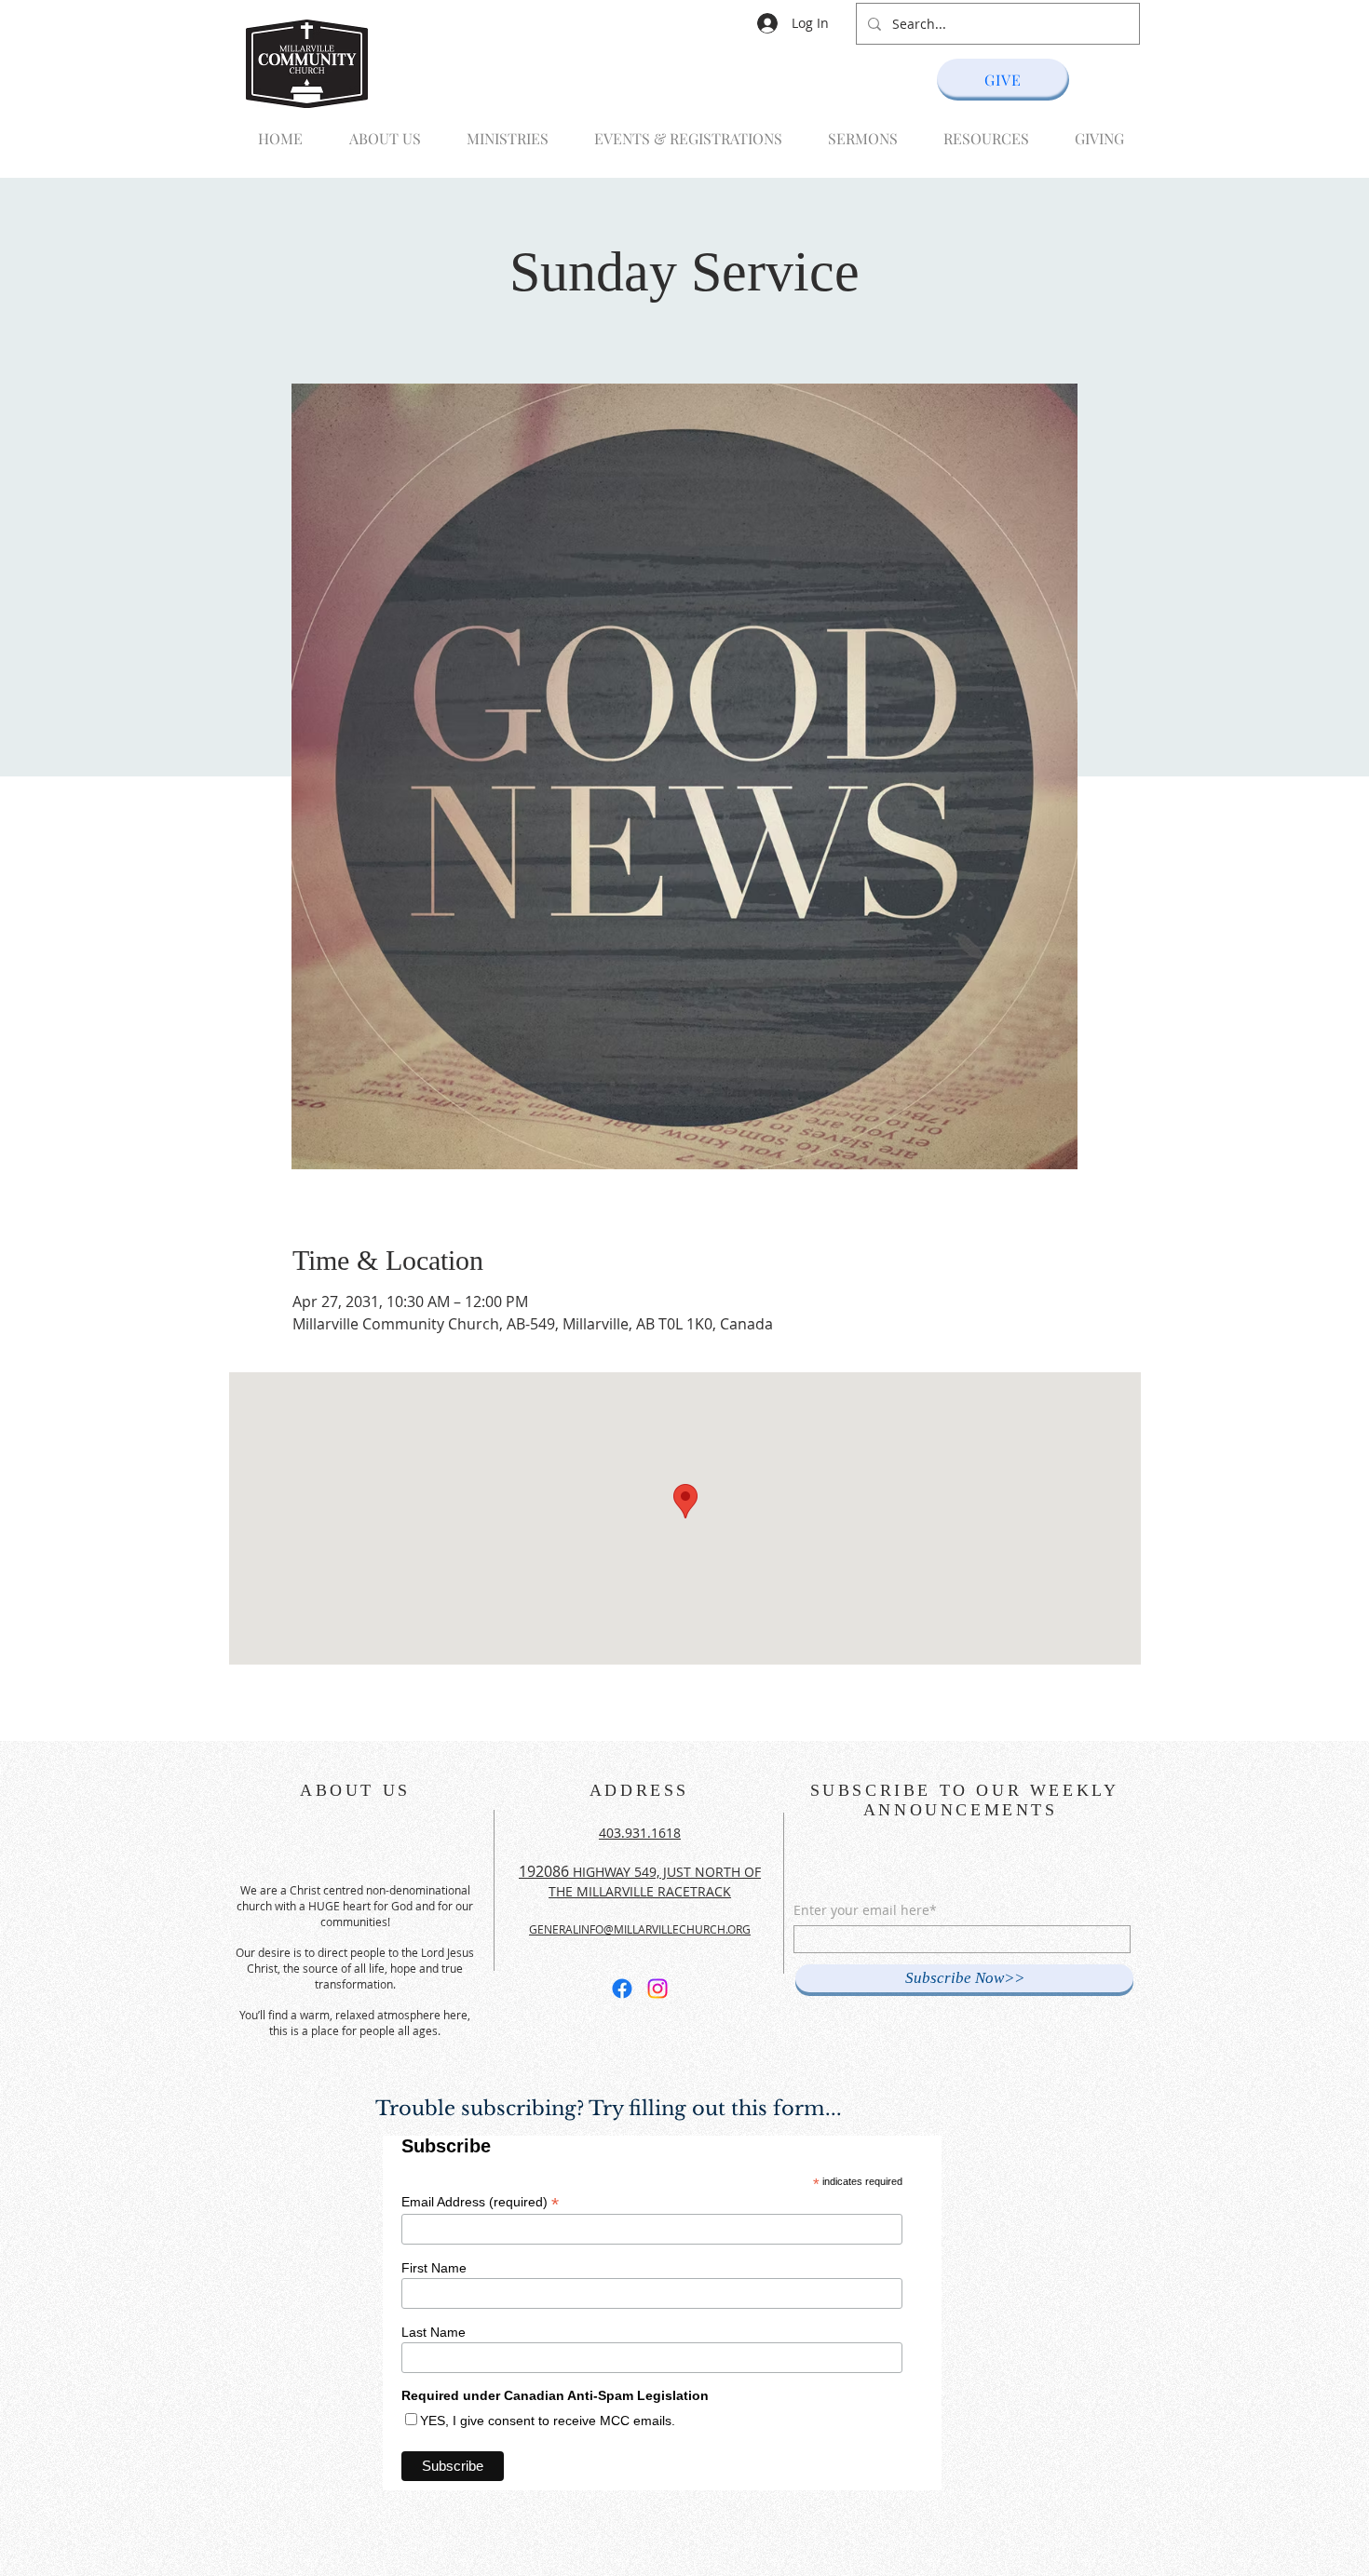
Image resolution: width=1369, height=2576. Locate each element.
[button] (502, 130)
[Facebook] (622, 1989)
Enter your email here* (865, 1910)
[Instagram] (657, 1989)
